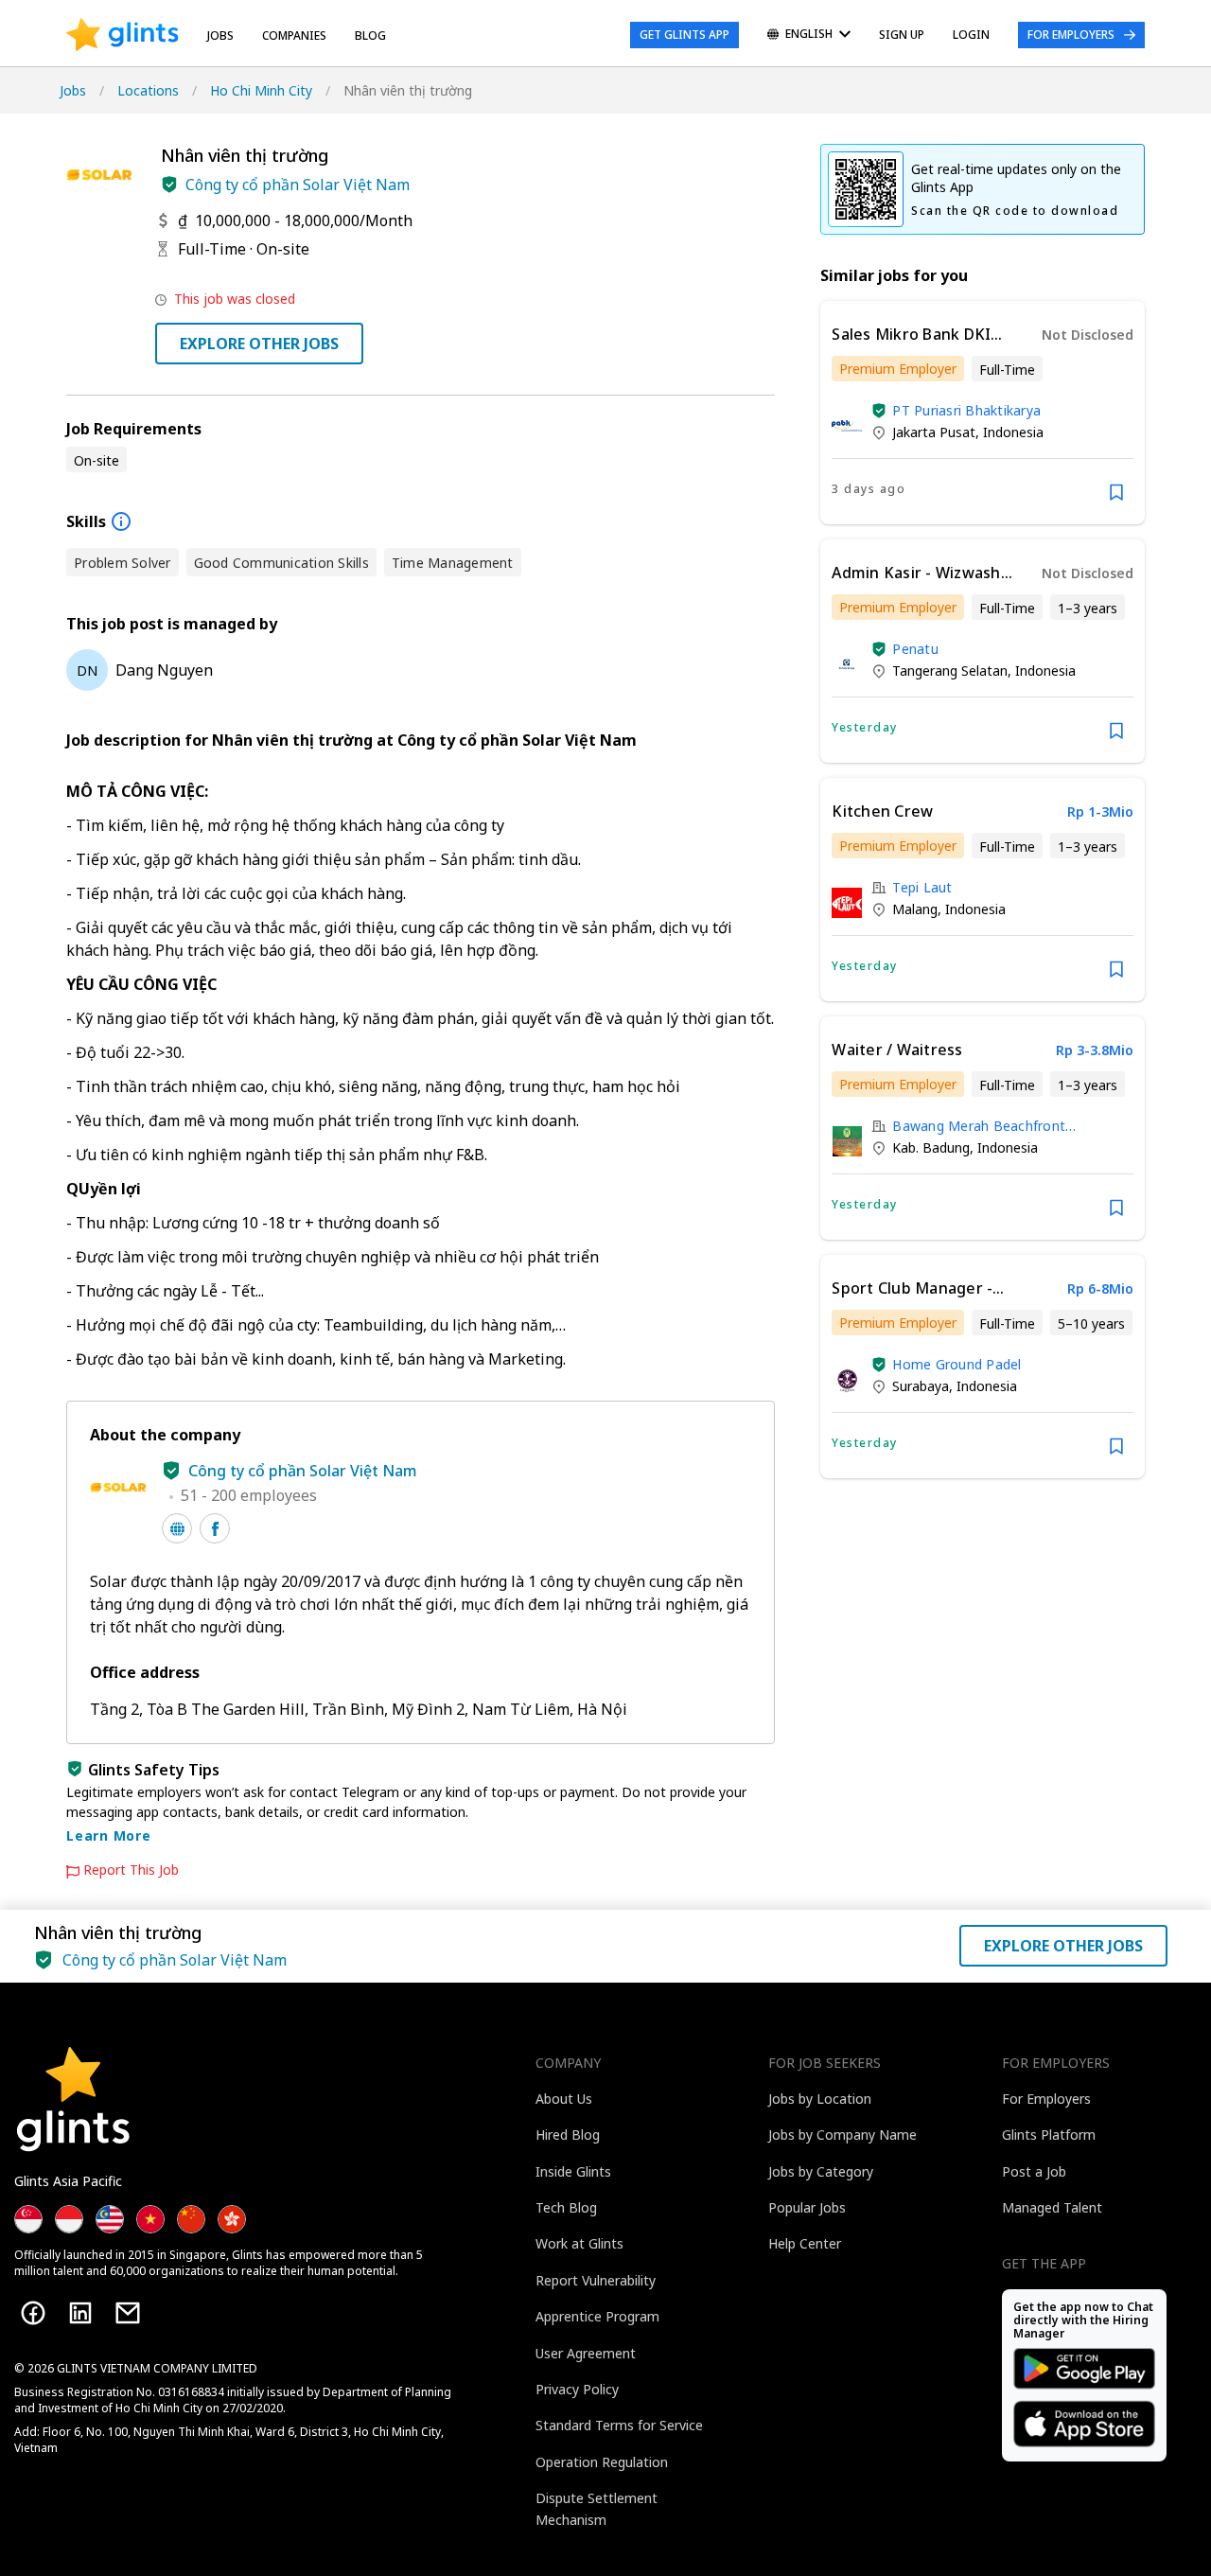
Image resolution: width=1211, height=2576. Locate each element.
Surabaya (921, 1386)
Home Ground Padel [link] (957, 1364)
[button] (169, 185)
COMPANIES (294, 35)
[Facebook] (33, 2313)
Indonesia (1013, 432)
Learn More (109, 1835)
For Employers (1071, 35)
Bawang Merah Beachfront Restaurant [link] (979, 1126)
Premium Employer (898, 369)
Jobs (220, 35)
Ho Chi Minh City (261, 90)
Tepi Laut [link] (922, 887)
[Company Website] (177, 1528)
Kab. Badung (931, 1147)
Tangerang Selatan (950, 670)
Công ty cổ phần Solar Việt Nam (298, 185)
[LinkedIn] (80, 2313)
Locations (148, 90)
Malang (915, 909)
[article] (983, 413)
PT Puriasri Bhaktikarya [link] (966, 410)
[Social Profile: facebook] (215, 1528)
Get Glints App (684, 35)
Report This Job (131, 1870)
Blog (370, 35)
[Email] (128, 2313)
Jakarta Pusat (934, 432)
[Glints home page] (123, 35)
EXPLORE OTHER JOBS (259, 344)
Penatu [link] (915, 649)
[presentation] (123, 35)
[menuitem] (809, 35)
